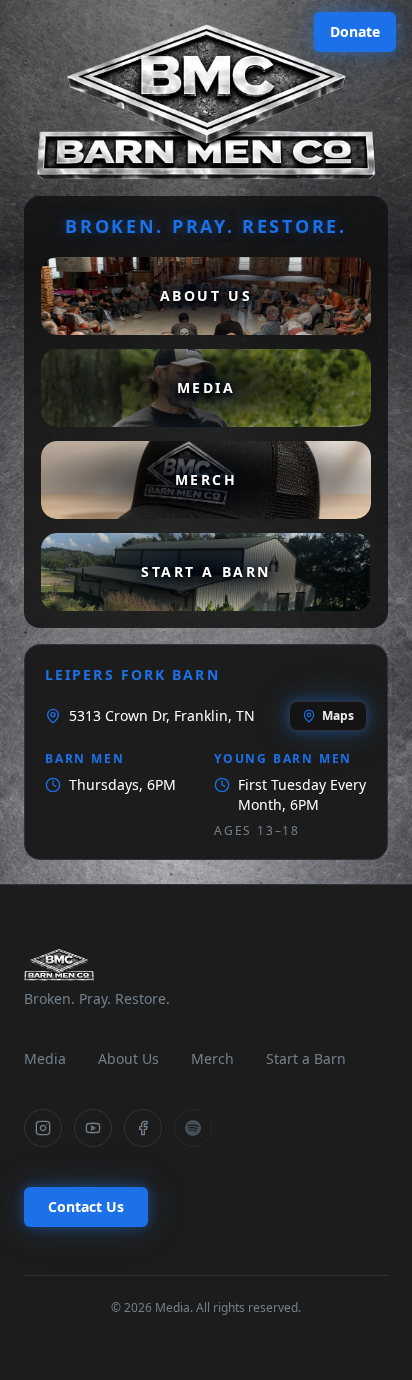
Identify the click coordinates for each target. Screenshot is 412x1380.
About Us (128, 1058)
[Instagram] (43, 1128)
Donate (355, 31)
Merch (212, 1058)
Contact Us (86, 1206)
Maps (338, 715)
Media (45, 1058)
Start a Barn (306, 1058)
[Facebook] (143, 1128)
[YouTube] (93, 1128)
